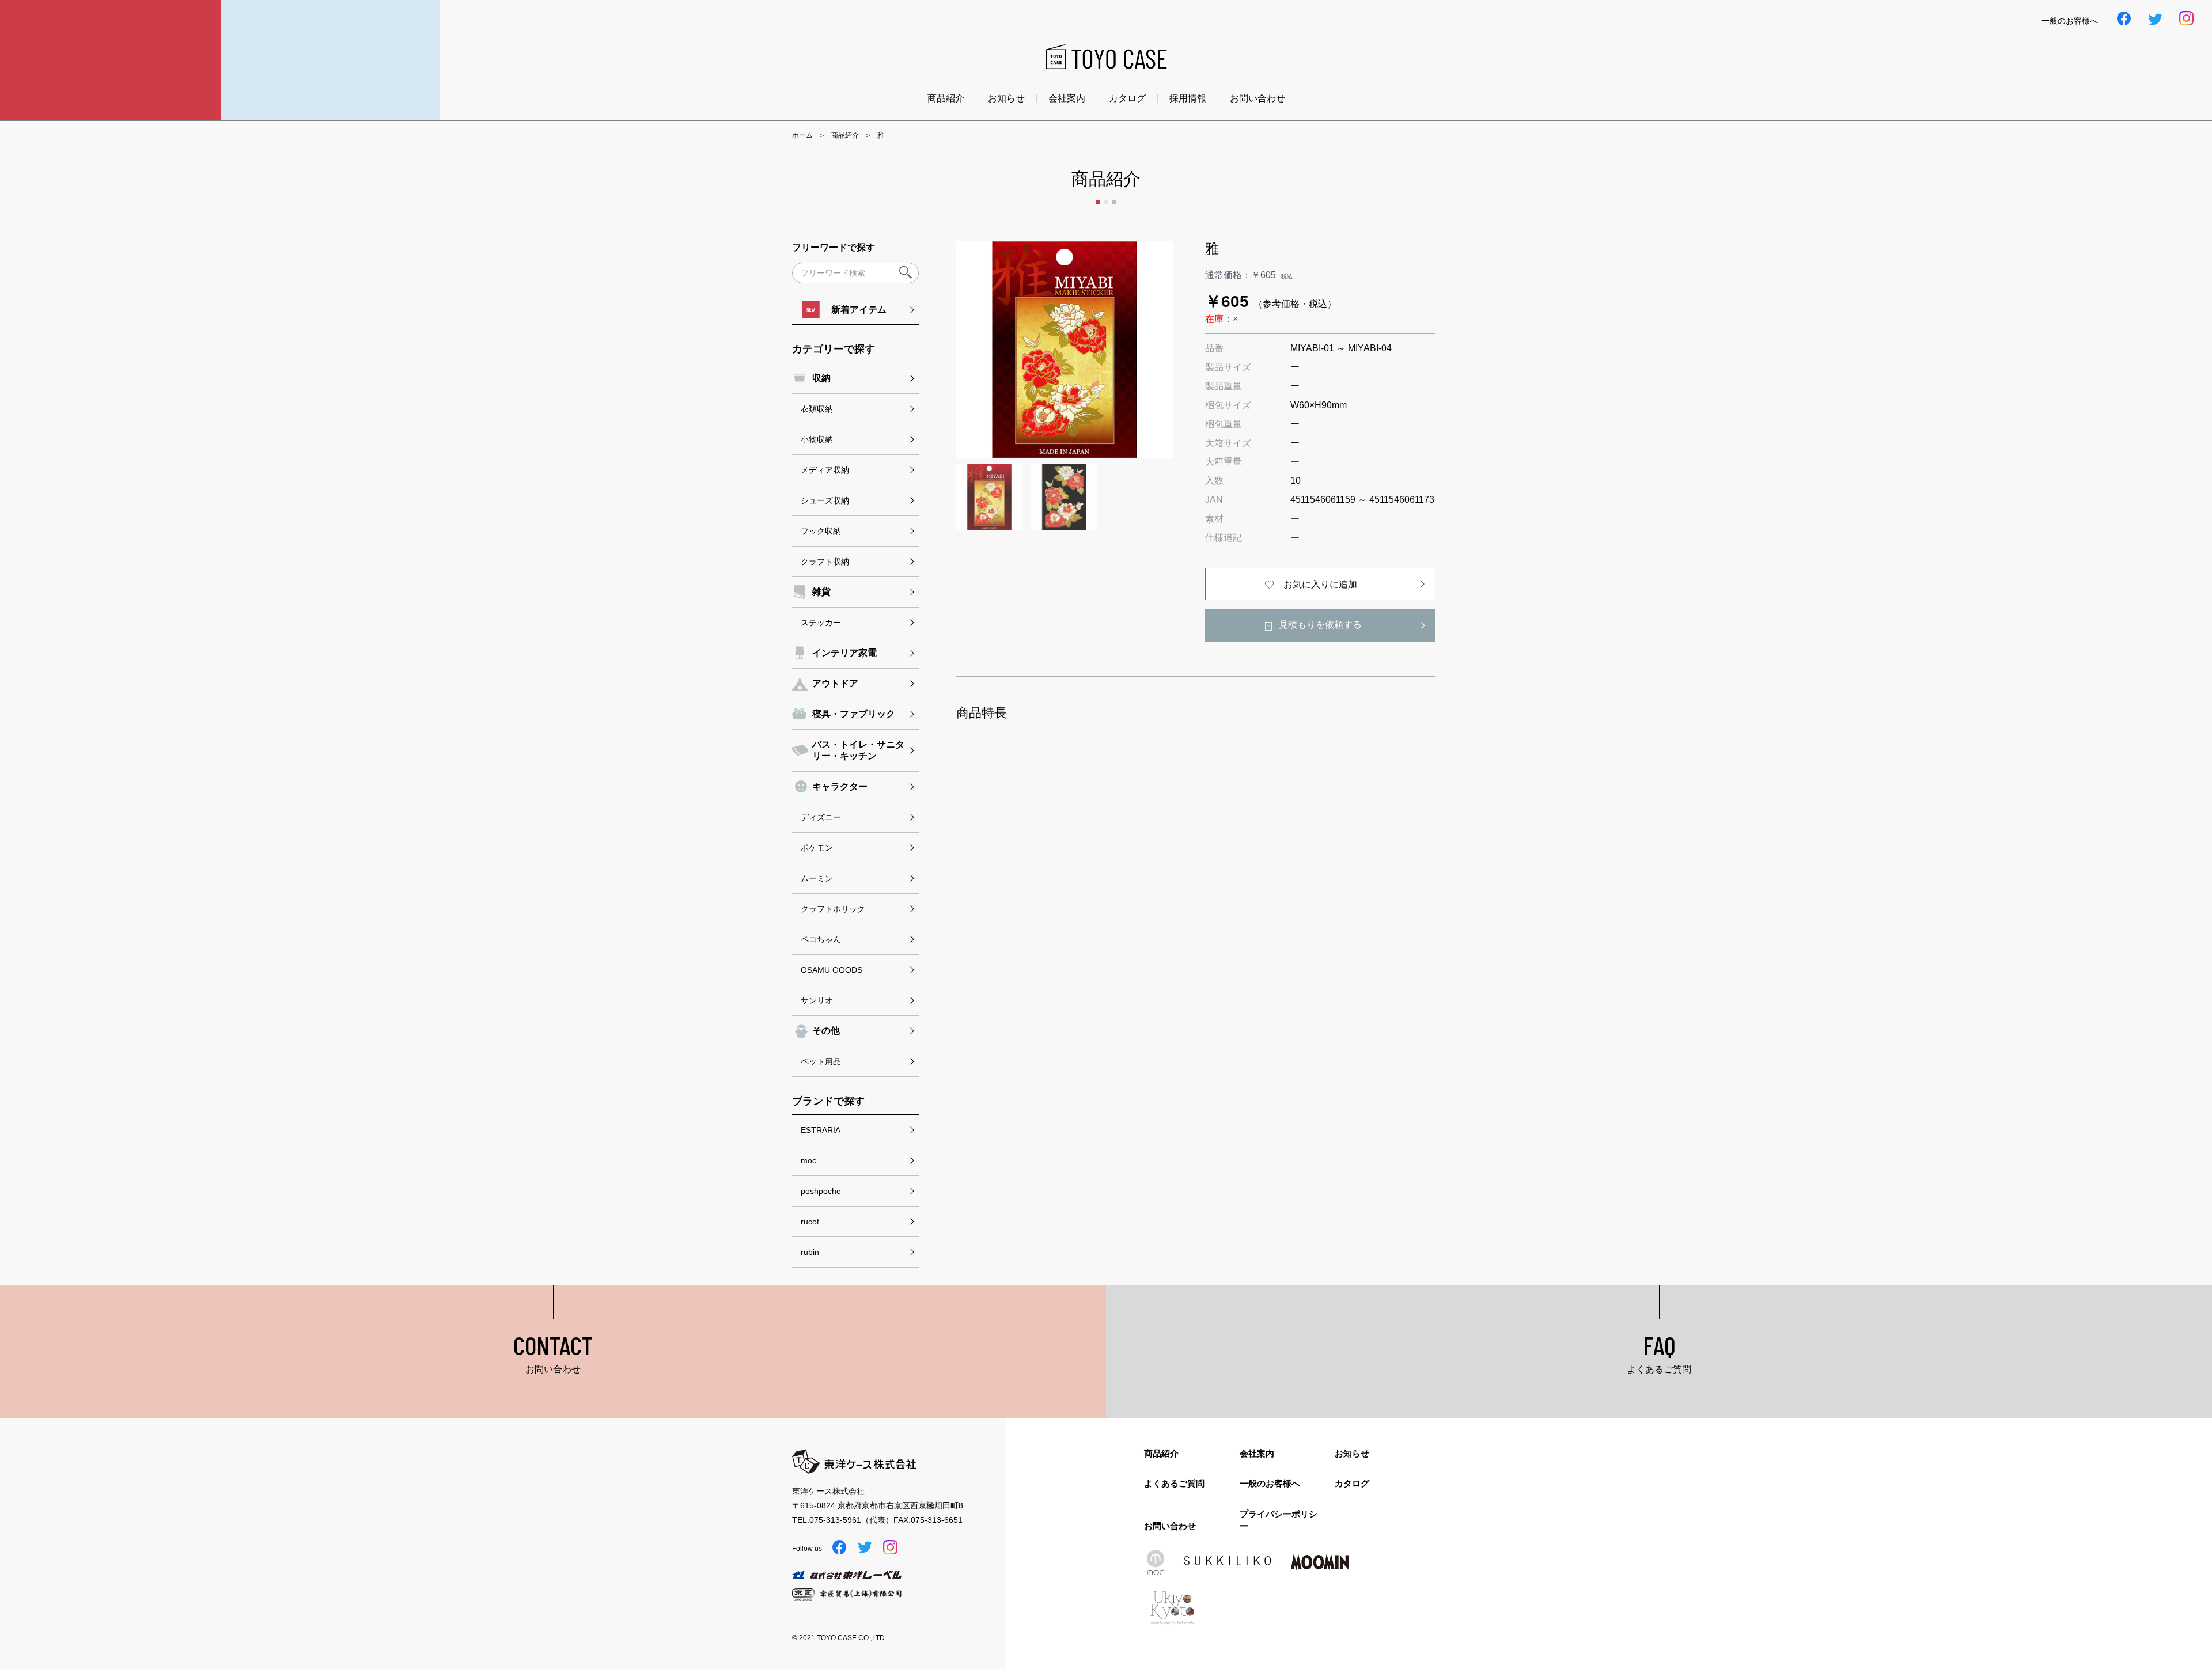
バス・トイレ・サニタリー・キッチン (858, 750)
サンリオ (817, 1000)
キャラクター (840, 786)
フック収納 (821, 531)
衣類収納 (817, 409)
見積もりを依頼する (1320, 625)
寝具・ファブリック (854, 714)
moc (808, 1160)
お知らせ (1006, 98)
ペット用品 (821, 1061)
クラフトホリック (833, 909)
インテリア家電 (844, 653)
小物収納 (817, 439)
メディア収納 (825, 470)
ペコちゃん (821, 939)
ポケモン (817, 848)
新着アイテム (859, 310)
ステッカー (821, 623)
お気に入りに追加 (1320, 584)
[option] (1065, 350)
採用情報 (1188, 98)
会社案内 (1067, 98)
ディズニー (821, 817)
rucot (810, 1222)
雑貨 (821, 592)
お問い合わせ (1257, 98)
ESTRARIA (821, 1130)
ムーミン (817, 878)
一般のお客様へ (1270, 1483)
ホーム (802, 135)
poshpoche (821, 1191)
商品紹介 (946, 98)
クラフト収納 (825, 562)
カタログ (1127, 98)
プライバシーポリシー (1279, 1520)
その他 (826, 1031)
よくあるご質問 (1174, 1483)
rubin (810, 1252)
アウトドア (835, 683)
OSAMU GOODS (832, 970)
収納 (821, 378)
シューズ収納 (825, 500)
